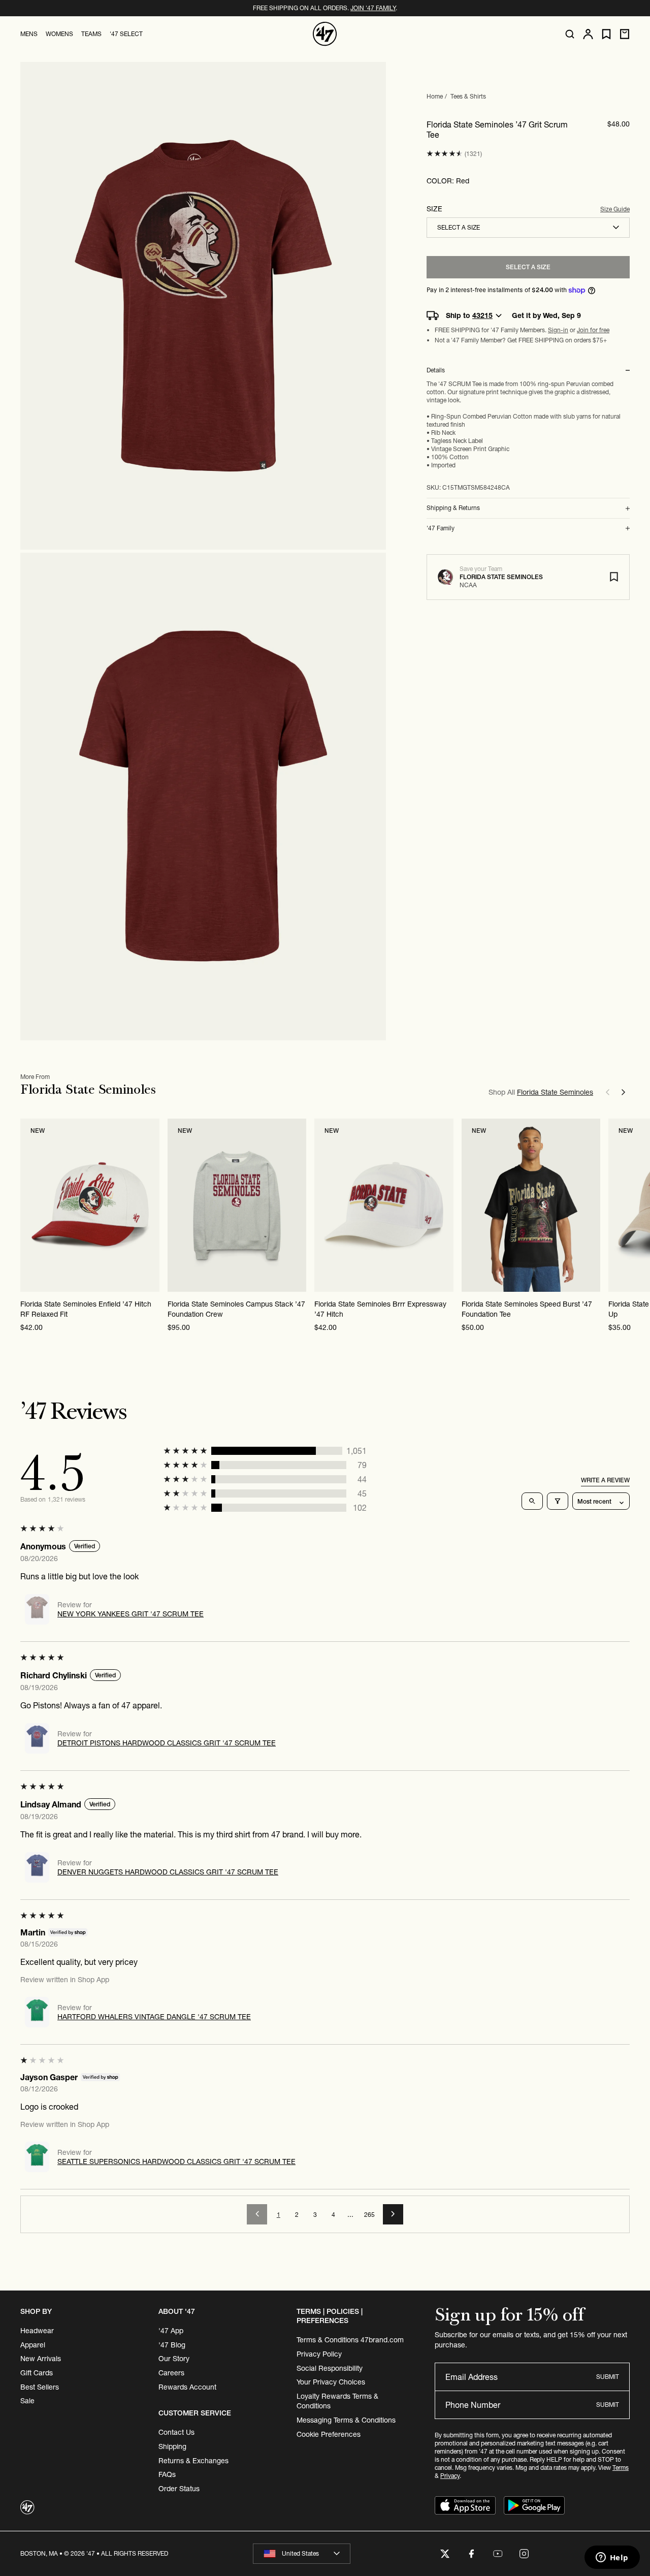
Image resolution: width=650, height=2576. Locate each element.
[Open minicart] (625, 34)
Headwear (37, 2331)
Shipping (172, 2446)
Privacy (450, 2476)
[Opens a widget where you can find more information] (612, 2558)
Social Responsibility (330, 2368)
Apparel (33, 2345)
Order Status (179, 2489)
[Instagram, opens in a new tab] (524, 2554)
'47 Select (126, 34)
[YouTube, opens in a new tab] (498, 2554)
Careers (171, 2373)
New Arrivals (41, 2359)
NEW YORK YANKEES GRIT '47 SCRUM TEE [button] (131, 1614)
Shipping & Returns (453, 508)
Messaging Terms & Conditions (346, 2420)
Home (435, 96)
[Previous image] (28, 1205)
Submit (608, 2377)
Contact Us (176, 2432)
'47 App (171, 2331)
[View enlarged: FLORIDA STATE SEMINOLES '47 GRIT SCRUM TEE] (203, 306)
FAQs (167, 2474)
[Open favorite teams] (606, 34)
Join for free (593, 330)
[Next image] (151, 1205)
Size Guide (615, 209)
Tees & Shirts (468, 96)
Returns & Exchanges (193, 2461)
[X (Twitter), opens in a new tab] (445, 2554)
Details (436, 370)
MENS (29, 34)
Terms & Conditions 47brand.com (350, 2340)
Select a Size (528, 267)
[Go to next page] (393, 2214)
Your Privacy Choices (331, 2382)
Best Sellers (40, 2387)
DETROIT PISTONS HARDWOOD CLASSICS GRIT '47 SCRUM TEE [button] (167, 1743)
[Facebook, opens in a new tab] (471, 2554)
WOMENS (59, 34)
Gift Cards (37, 2373)
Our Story (174, 2359)
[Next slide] (624, 1092)
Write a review (605, 1480)
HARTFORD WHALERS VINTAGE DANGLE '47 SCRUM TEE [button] (154, 2017)
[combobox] (528, 228)
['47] (325, 34)
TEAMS (91, 34)
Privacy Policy (319, 2354)
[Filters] (558, 1501)
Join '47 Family (373, 8)
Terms (621, 2468)
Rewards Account (187, 2387)
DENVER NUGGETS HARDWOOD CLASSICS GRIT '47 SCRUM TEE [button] (168, 1872)
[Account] (588, 34)
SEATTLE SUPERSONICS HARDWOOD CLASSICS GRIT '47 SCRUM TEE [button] (176, 2161)
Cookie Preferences (329, 2434)
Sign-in (558, 330)
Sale (27, 2401)
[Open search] (570, 34)
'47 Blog (172, 2345)
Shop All (541, 1092)
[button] (445, 154)
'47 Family (441, 528)
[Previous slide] (607, 1092)
